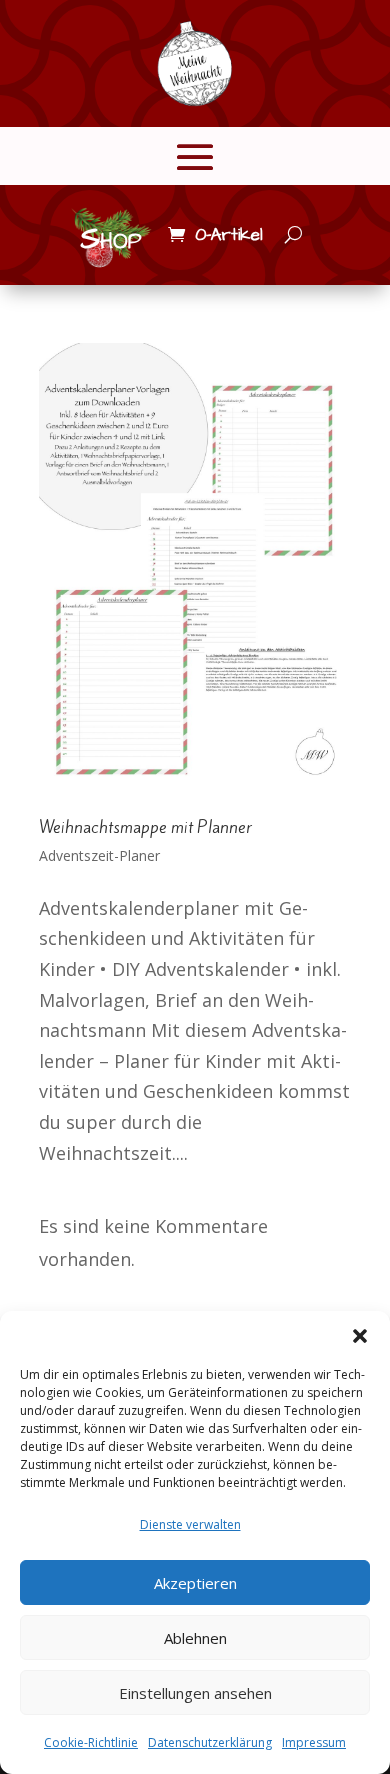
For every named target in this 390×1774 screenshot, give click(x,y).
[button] (360, 1336)
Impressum (314, 1742)
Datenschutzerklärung (210, 1742)
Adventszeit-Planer (99, 855)
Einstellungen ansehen (195, 1693)
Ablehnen (195, 1638)
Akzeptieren (195, 1583)
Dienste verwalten (190, 1524)
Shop (111, 239)
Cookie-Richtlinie (91, 1742)
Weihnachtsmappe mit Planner (145, 827)
